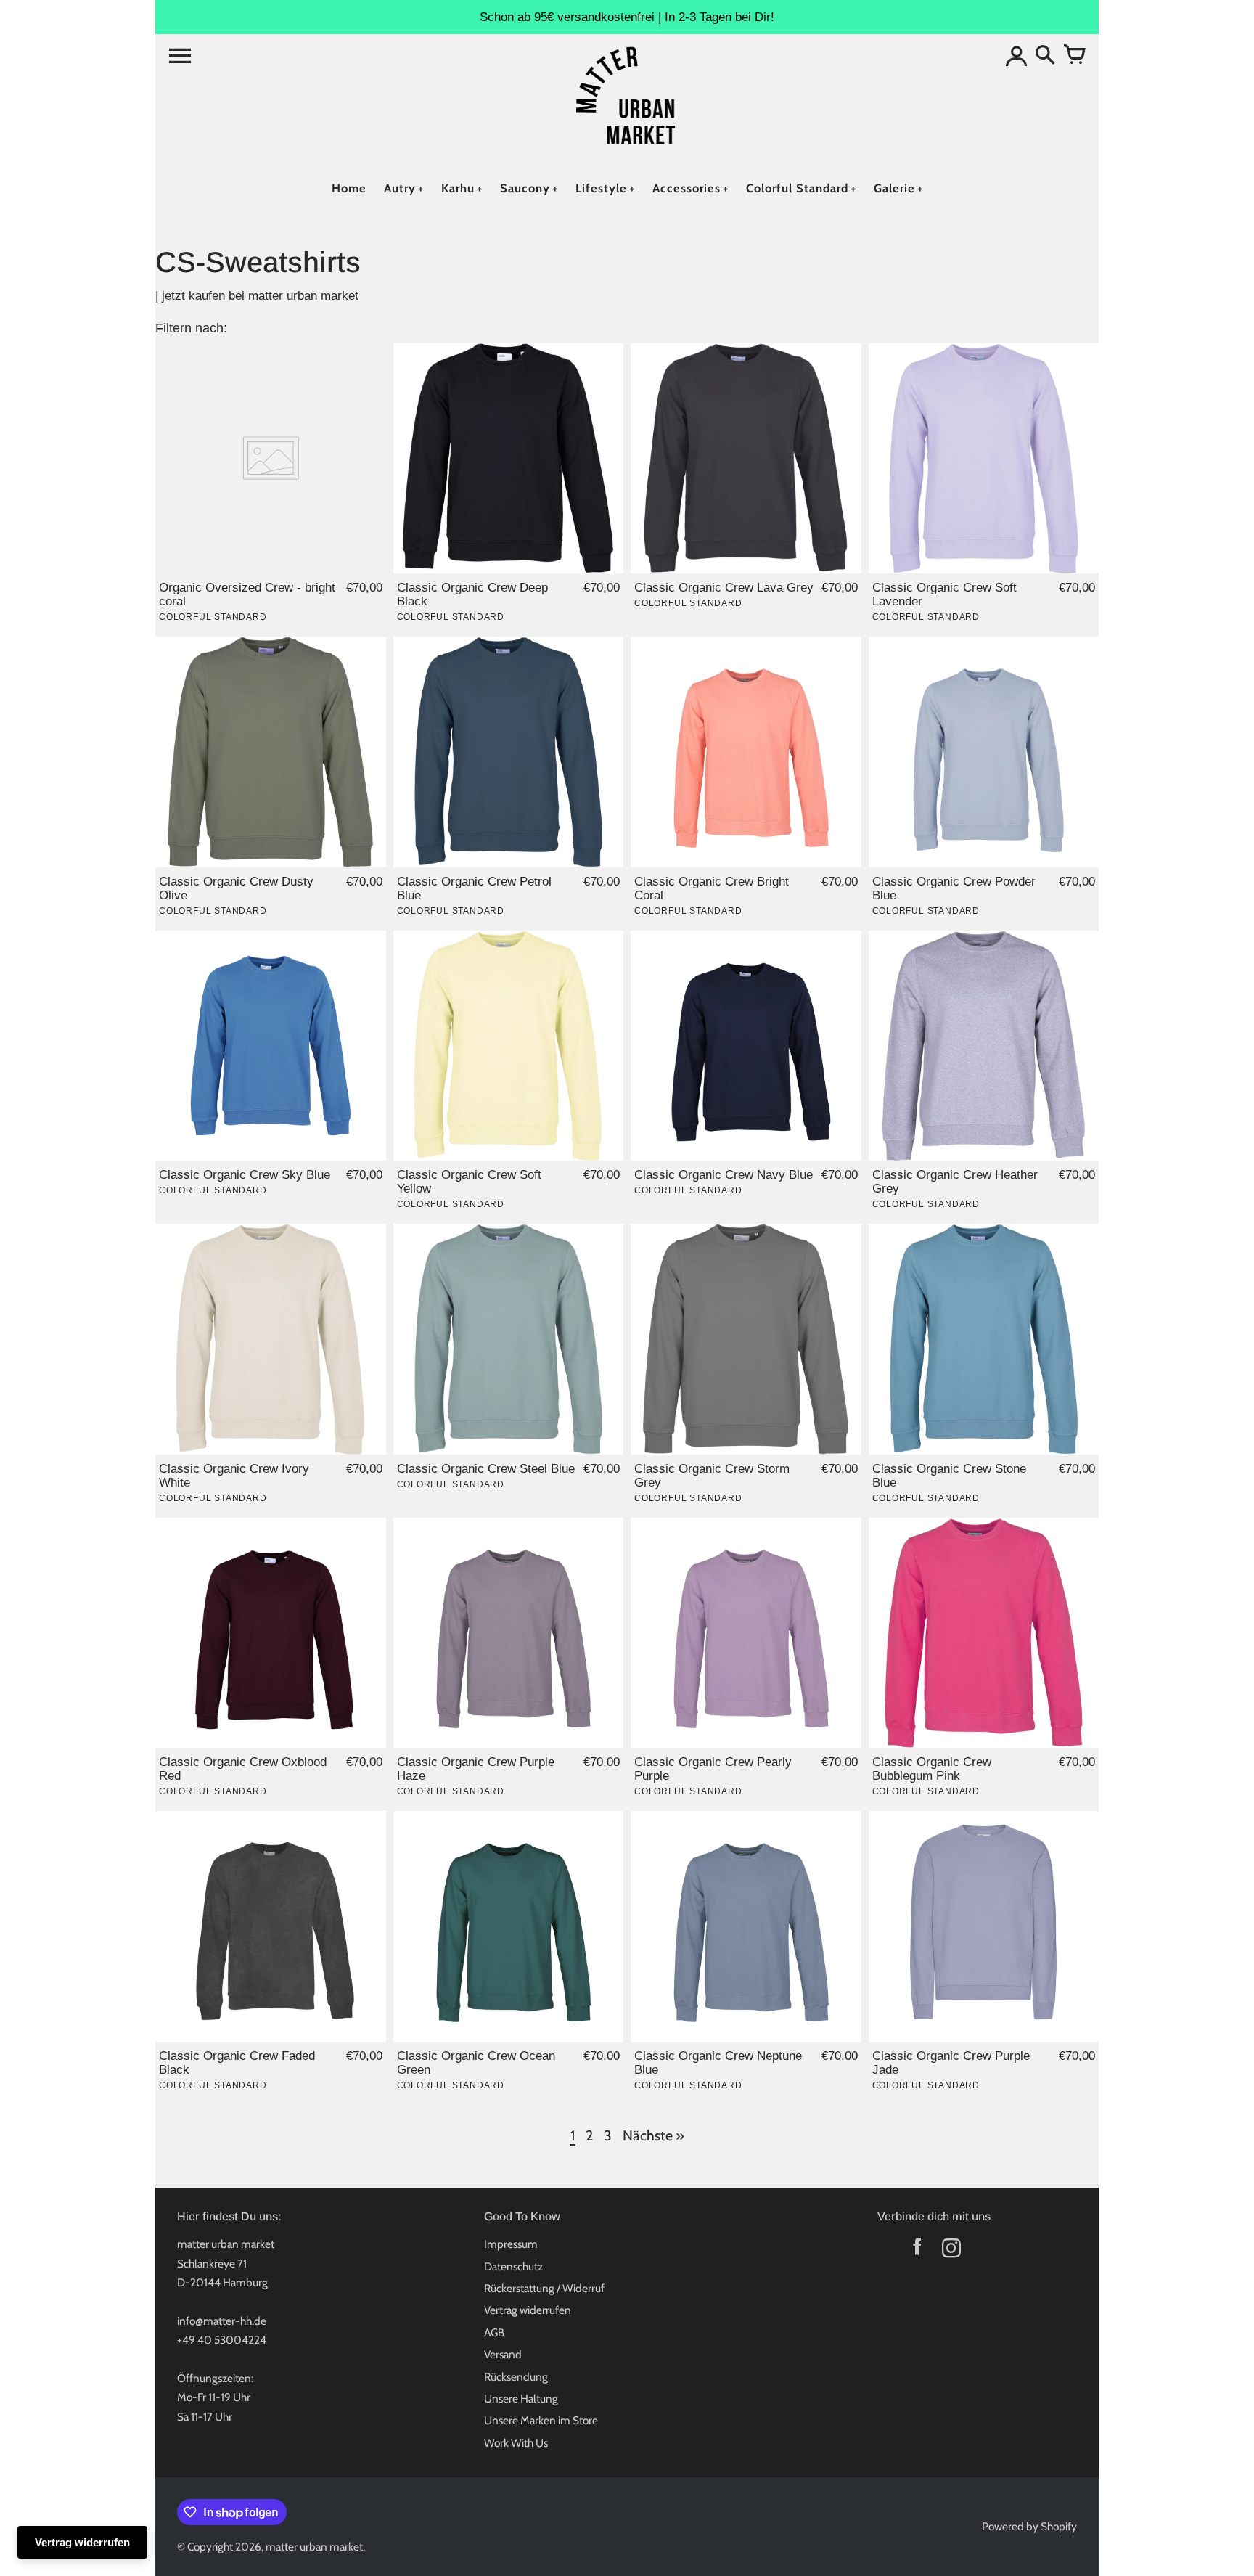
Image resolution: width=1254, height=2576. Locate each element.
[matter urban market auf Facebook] (917, 2251)
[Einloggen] (1016, 56)
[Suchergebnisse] (1045, 56)
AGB (494, 2332)
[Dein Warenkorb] (1074, 56)
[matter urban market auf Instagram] (951, 2251)
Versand (503, 2354)
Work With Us (516, 2443)
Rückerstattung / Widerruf (544, 2288)
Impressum (511, 2244)
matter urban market (314, 2547)
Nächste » (653, 2135)
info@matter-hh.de (222, 2321)
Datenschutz (513, 2266)
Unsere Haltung (521, 2399)
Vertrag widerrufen (528, 2310)
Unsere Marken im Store (541, 2420)
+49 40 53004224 (222, 2340)
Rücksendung (516, 2377)
